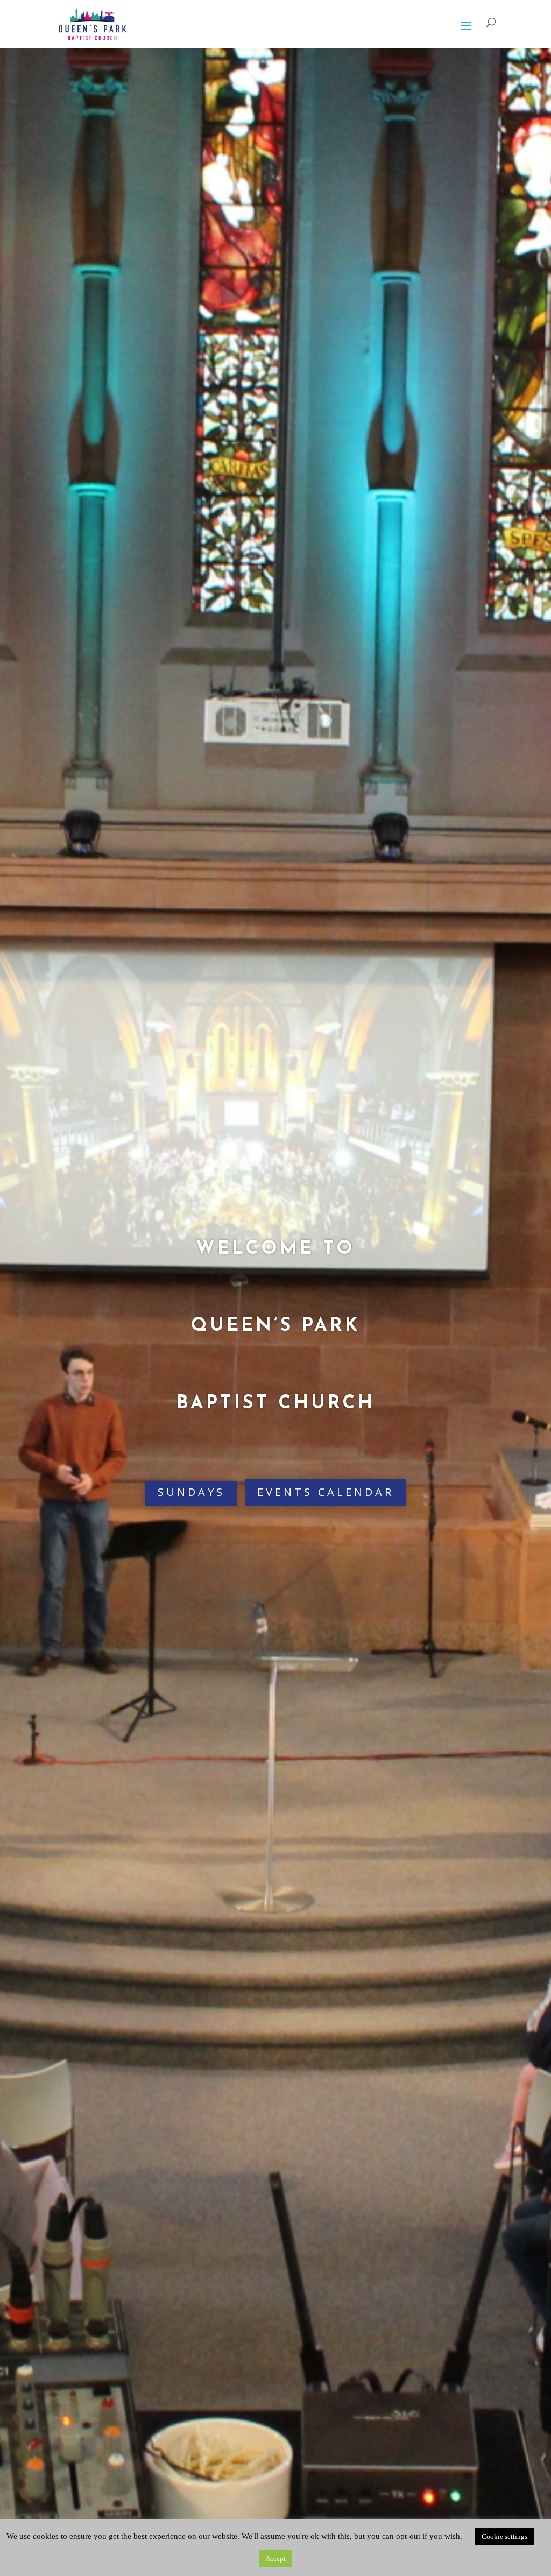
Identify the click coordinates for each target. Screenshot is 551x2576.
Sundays (191, 1492)
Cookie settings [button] (504, 2536)
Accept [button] (275, 2559)
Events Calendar (326, 1492)
